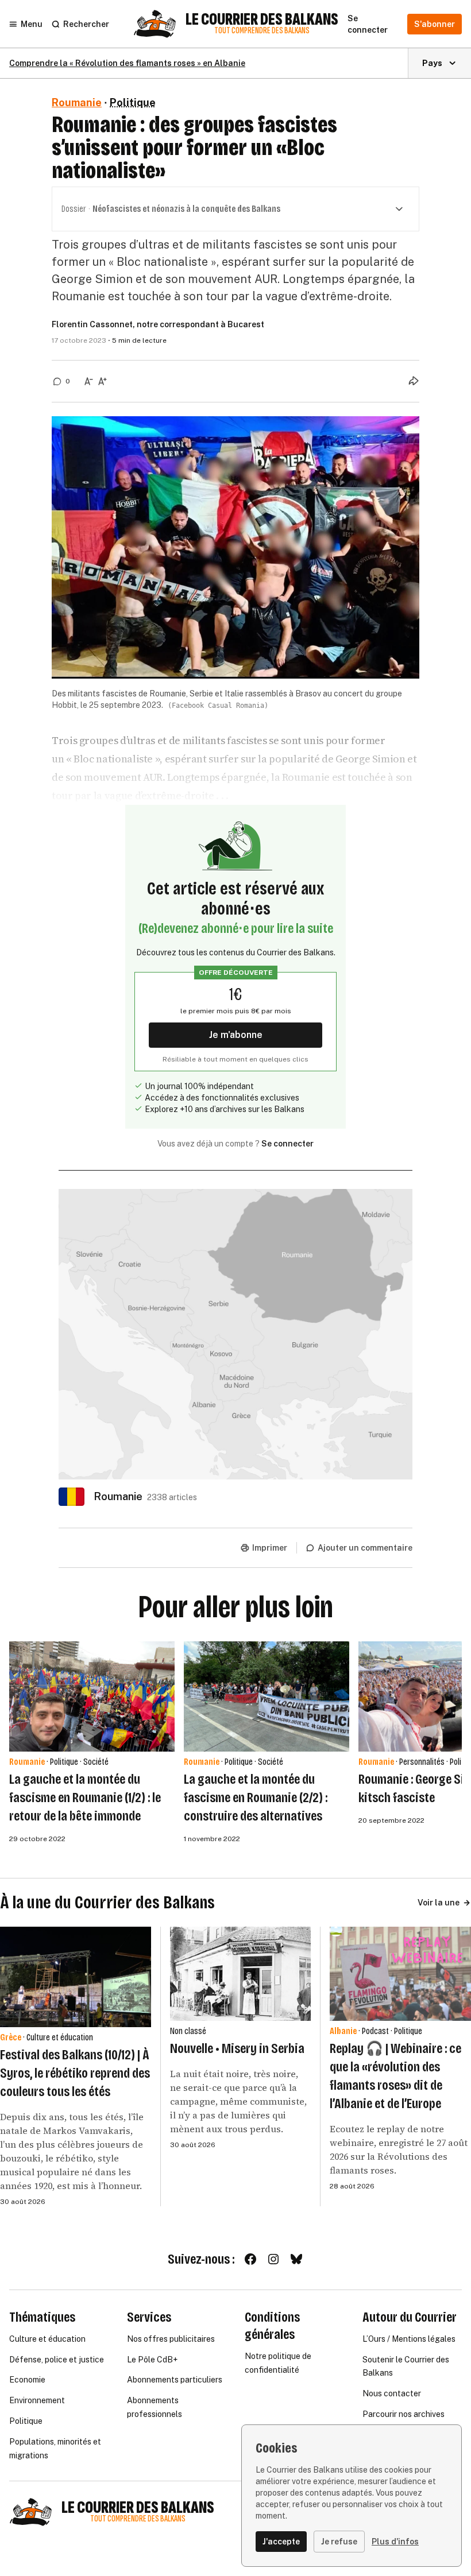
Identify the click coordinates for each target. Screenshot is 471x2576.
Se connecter (287, 1144)
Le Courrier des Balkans (262, 20)
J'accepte (281, 2542)
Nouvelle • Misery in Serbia (237, 2048)
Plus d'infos (395, 2542)
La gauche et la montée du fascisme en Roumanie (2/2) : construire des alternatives (256, 1798)
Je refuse (339, 2542)
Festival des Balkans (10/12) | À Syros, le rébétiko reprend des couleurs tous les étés (75, 2073)
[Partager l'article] (414, 381)
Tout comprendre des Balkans (262, 31)
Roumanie (77, 102)
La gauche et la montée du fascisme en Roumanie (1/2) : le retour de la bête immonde (85, 1798)
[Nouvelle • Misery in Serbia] (241, 1974)
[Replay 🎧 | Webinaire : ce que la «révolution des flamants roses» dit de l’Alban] (400, 1974)
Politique (133, 102)
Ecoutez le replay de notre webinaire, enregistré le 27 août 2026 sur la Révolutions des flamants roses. (399, 2149)
